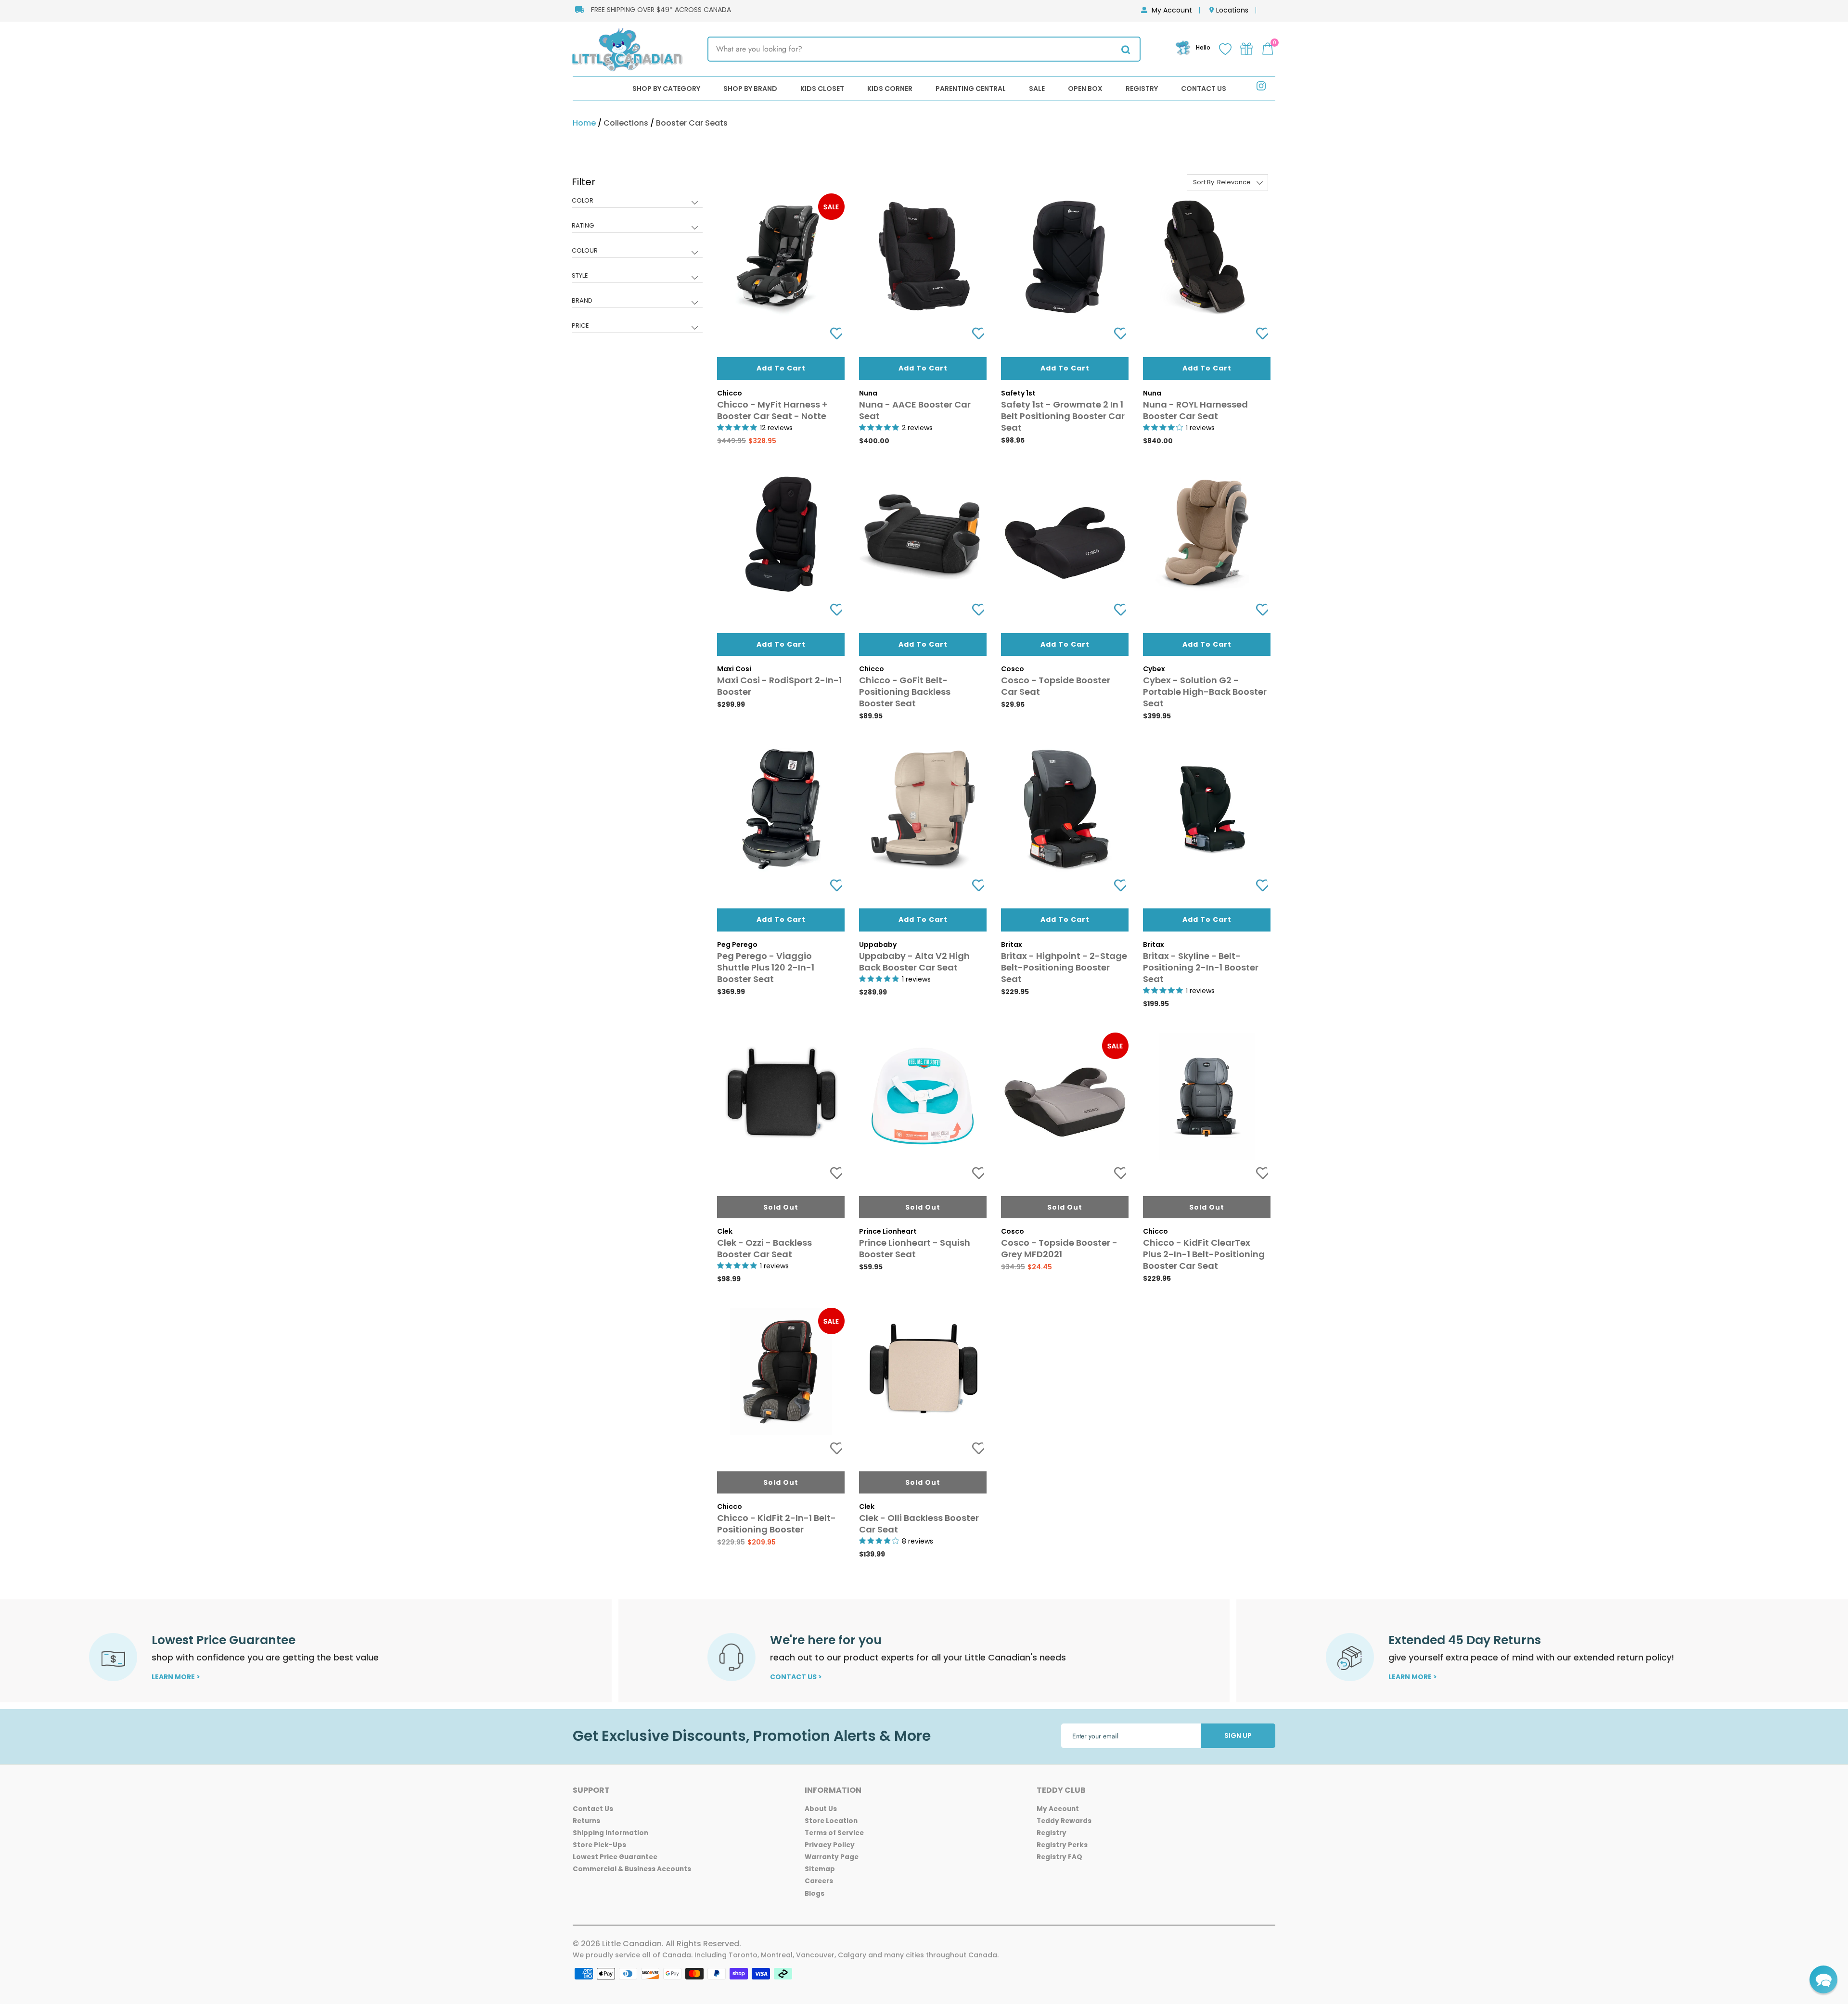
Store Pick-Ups (599, 1845)
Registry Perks (1062, 1845)
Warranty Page (832, 1857)
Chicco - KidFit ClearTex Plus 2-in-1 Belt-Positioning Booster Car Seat (1204, 1254)
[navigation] (637, 261)
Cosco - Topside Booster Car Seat (1056, 686)
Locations (1232, 10)
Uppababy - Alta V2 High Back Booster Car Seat (914, 962)
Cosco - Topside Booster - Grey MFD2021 (1059, 1248)
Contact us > (796, 1677)
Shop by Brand (750, 89)
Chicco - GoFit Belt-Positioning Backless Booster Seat (905, 692)
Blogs (815, 1894)
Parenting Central (971, 89)
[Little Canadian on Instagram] (1261, 88)
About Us (821, 1809)
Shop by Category (666, 89)
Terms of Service (834, 1833)
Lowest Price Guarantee (615, 1857)
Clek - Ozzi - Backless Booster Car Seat (764, 1248)
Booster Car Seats (692, 123)
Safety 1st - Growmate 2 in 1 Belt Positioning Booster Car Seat (1063, 416)
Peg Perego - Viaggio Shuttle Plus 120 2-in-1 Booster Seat (766, 967)
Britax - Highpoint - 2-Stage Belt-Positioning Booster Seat (1064, 967)
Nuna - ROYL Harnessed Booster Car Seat (1195, 410)
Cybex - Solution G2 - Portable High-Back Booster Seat (1205, 692)
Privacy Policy (830, 1845)
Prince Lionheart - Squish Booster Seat (915, 1248)
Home (584, 123)
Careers (819, 1881)
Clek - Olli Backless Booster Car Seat (919, 1524)
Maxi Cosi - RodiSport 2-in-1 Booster (779, 686)
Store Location (831, 1821)
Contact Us (1204, 89)
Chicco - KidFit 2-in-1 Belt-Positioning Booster (776, 1524)
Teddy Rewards (1064, 1821)
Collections (626, 123)
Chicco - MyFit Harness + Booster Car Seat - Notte (772, 410)
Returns (586, 1821)
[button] (1823, 1979)
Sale (1037, 89)
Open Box (1085, 89)
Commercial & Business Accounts (632, 1869)
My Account (1172, 10)
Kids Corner (890, 89)
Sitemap (820, 1869)
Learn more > (176, 1677)
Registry (1142, 89)
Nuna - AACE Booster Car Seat (915, 410)
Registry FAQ (1059, 1857)
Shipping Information (610, 1833)
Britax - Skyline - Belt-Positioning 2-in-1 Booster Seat (1201, 967)
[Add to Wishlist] (833, 334)
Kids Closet (822, 89)
